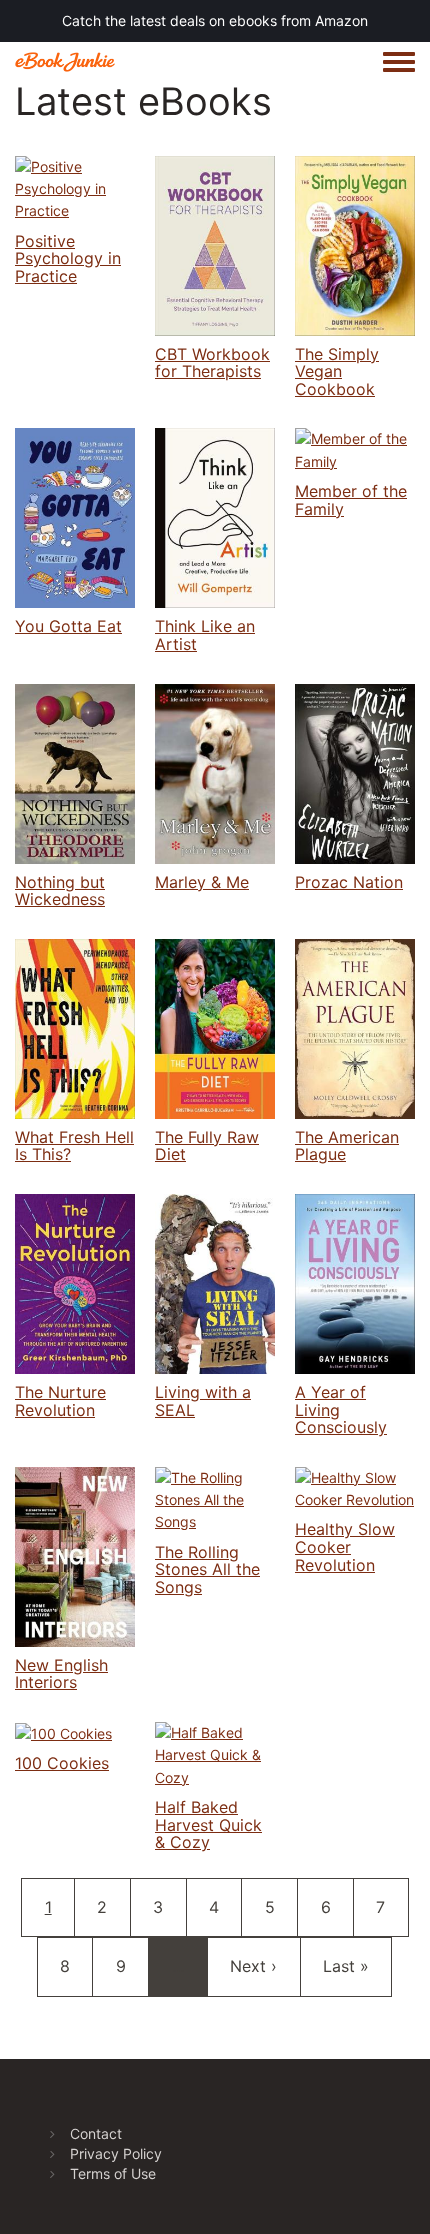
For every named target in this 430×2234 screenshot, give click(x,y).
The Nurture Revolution (60, 1401)
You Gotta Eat (68, 626)
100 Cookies (62, 1763)
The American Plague (347, 1146)
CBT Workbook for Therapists (212, 363)
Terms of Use (113, 2173)
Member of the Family (351, 500)
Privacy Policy (116, 2153)
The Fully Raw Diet (207, 1146)
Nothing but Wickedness (60, 891)
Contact (96, 2133)
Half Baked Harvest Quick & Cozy (208, 1824)
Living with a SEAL (203, 1401)
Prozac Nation (349, 882)
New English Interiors (61, 1674)
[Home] (65, 61)
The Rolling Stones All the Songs (207, 1569)
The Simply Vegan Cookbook (337, 371)
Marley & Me (202, 882)
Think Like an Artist (205, 635)
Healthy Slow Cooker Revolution (345, 1546)
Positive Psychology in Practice (68, 258)
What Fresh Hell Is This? (74, 1146)
